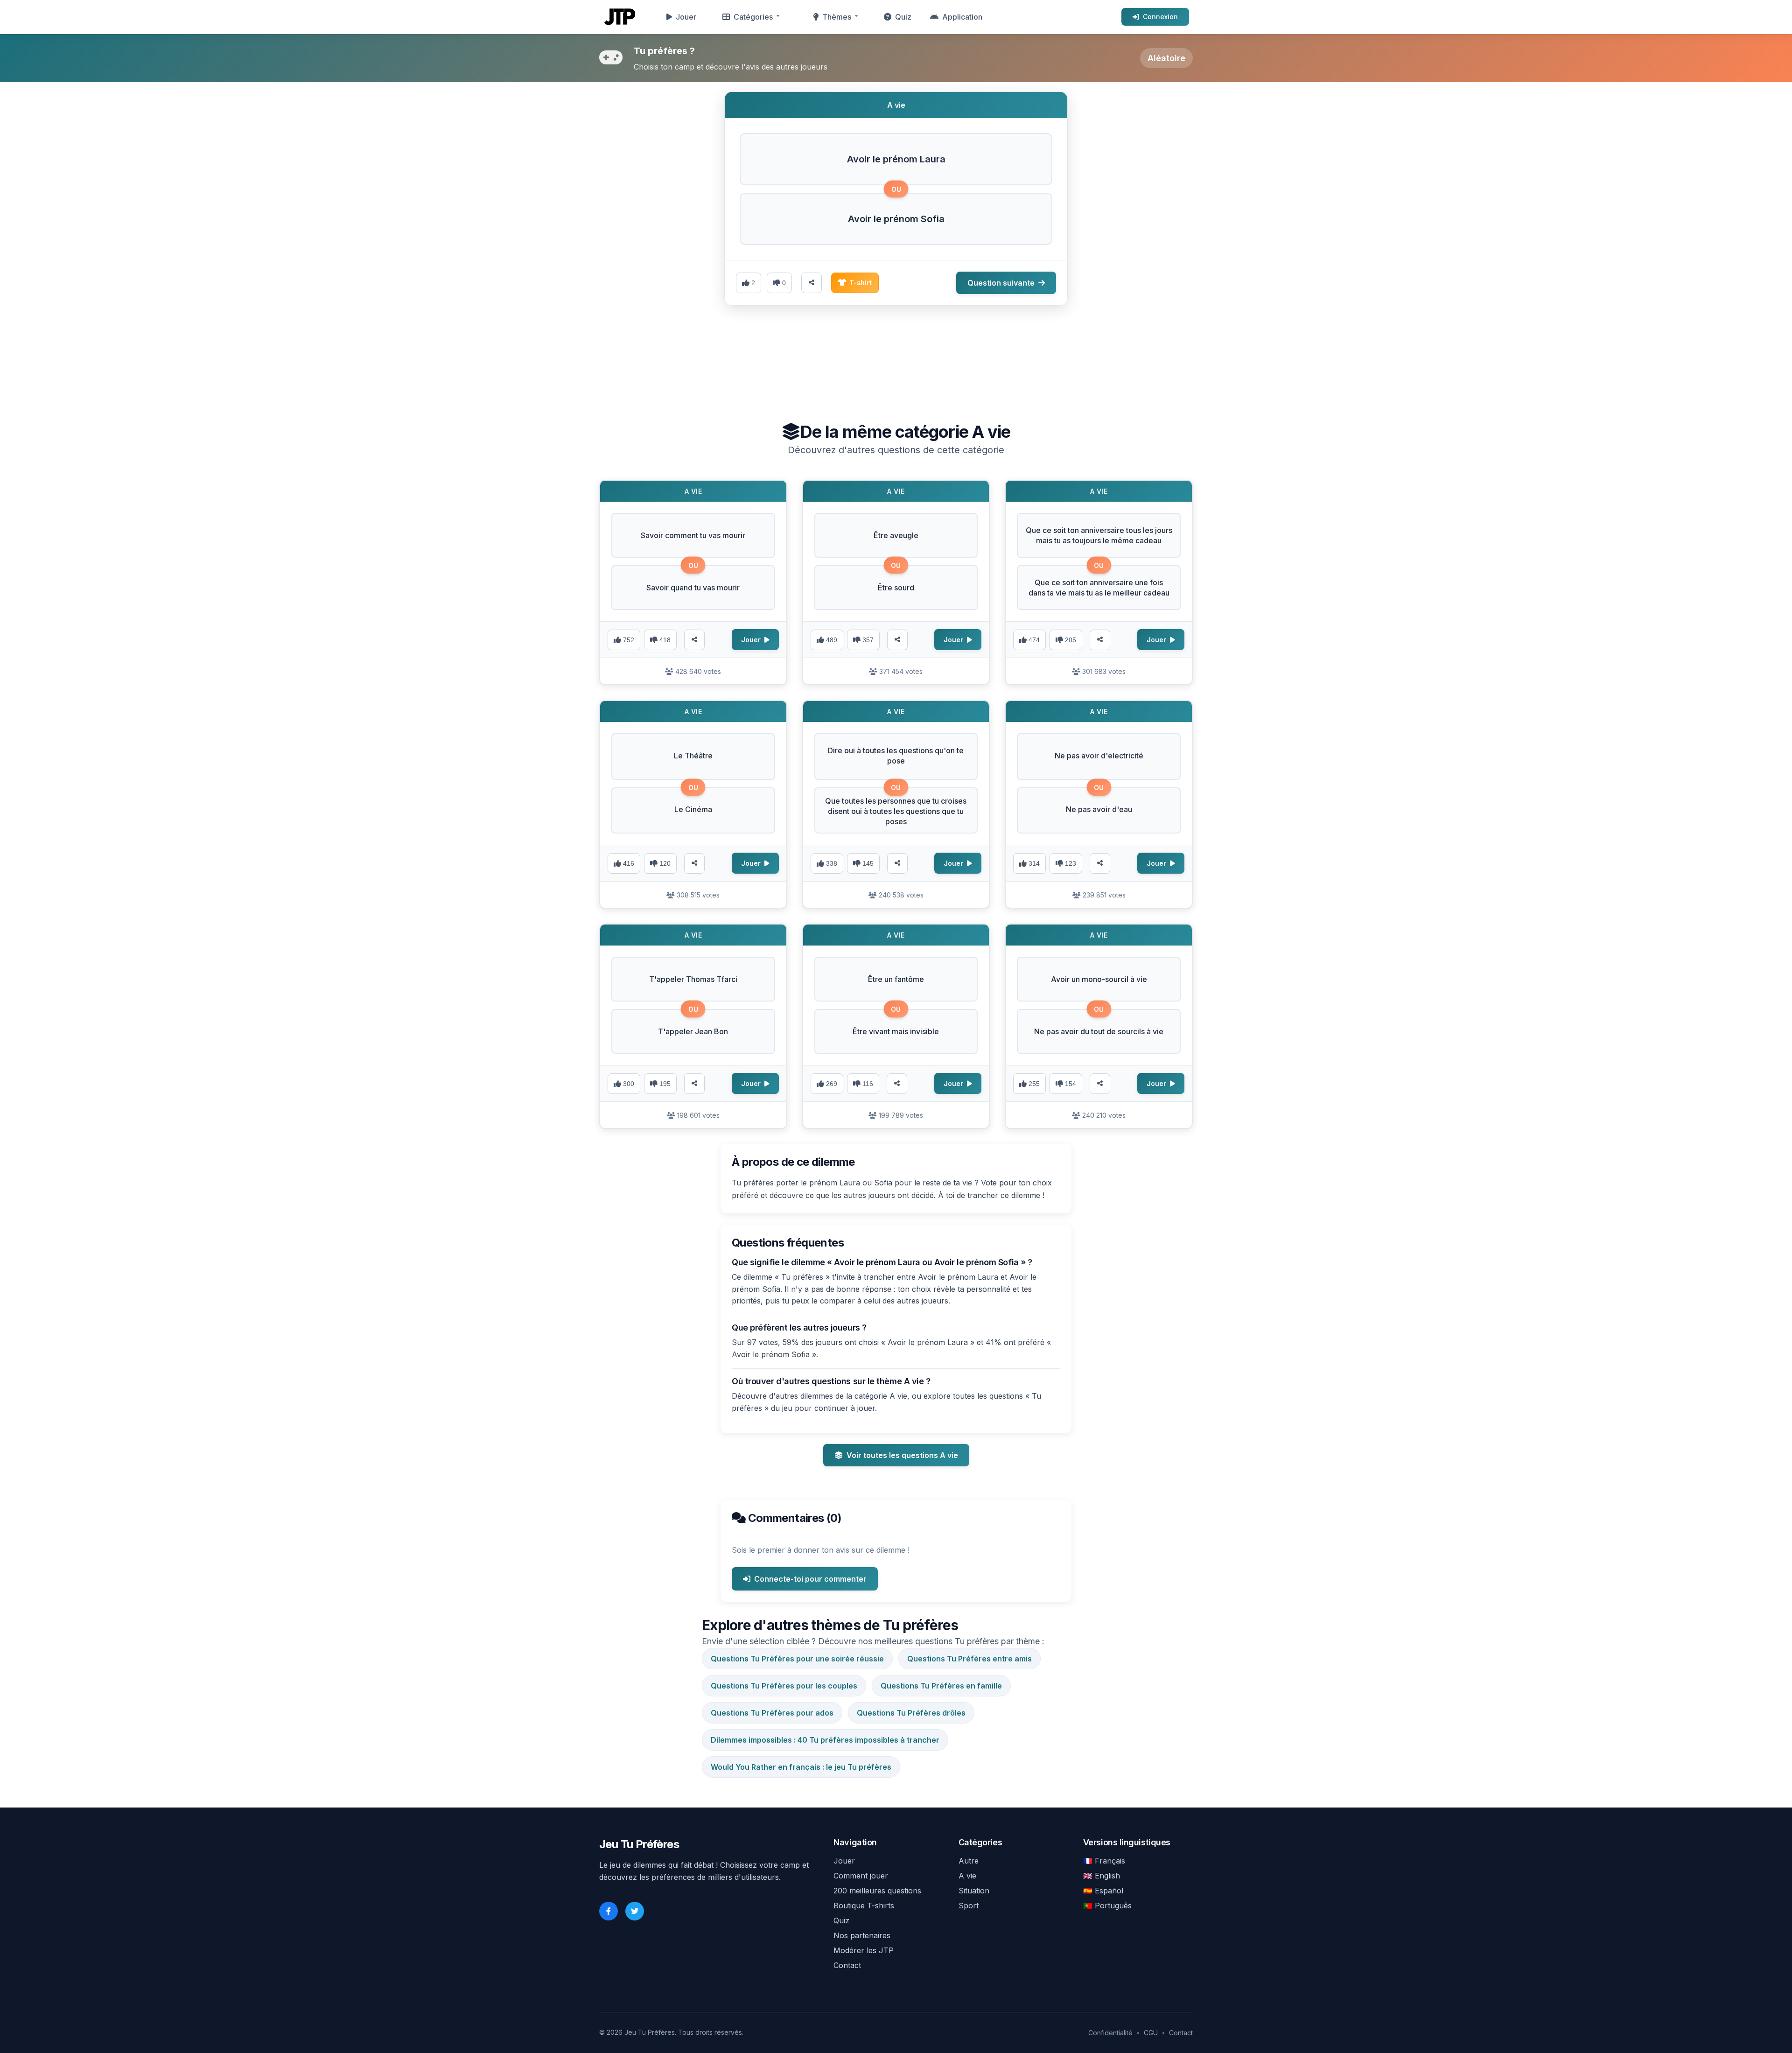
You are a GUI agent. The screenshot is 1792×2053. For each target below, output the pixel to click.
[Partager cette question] (812, 283)
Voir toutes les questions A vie (902, 1455)
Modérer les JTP (864, 1950)
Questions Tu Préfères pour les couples (784, 1686)
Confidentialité (1110, 2033)
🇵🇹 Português (1107, 1906)
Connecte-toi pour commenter (810, 1579)
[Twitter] (635, 1911)
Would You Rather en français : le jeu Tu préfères (801, 1767)
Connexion (1160, 17)
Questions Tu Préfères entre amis (969, 1659)
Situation (974, 1891)
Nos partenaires (862, 1935)
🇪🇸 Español (1103, 1891)
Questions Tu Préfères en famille (941, 1686)
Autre (969, 1861)
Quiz (903, 17)
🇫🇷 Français (1104, 1861)
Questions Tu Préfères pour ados (772, 1713)
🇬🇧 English (1102, 1876)
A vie (967, 1876)
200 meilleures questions (877, 1891)
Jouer (686, 17)
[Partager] (694, 640)
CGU (1151, 2033)
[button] (896, 159)
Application (962, 17)
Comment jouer (861, 1876)
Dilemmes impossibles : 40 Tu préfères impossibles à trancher (825, 1740)
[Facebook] (609, 1911)
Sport (969, 1906)
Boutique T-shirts (864, 1906)
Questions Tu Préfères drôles (911, 1713)
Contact (847, 1965)
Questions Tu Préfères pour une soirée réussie (797, 1659)
